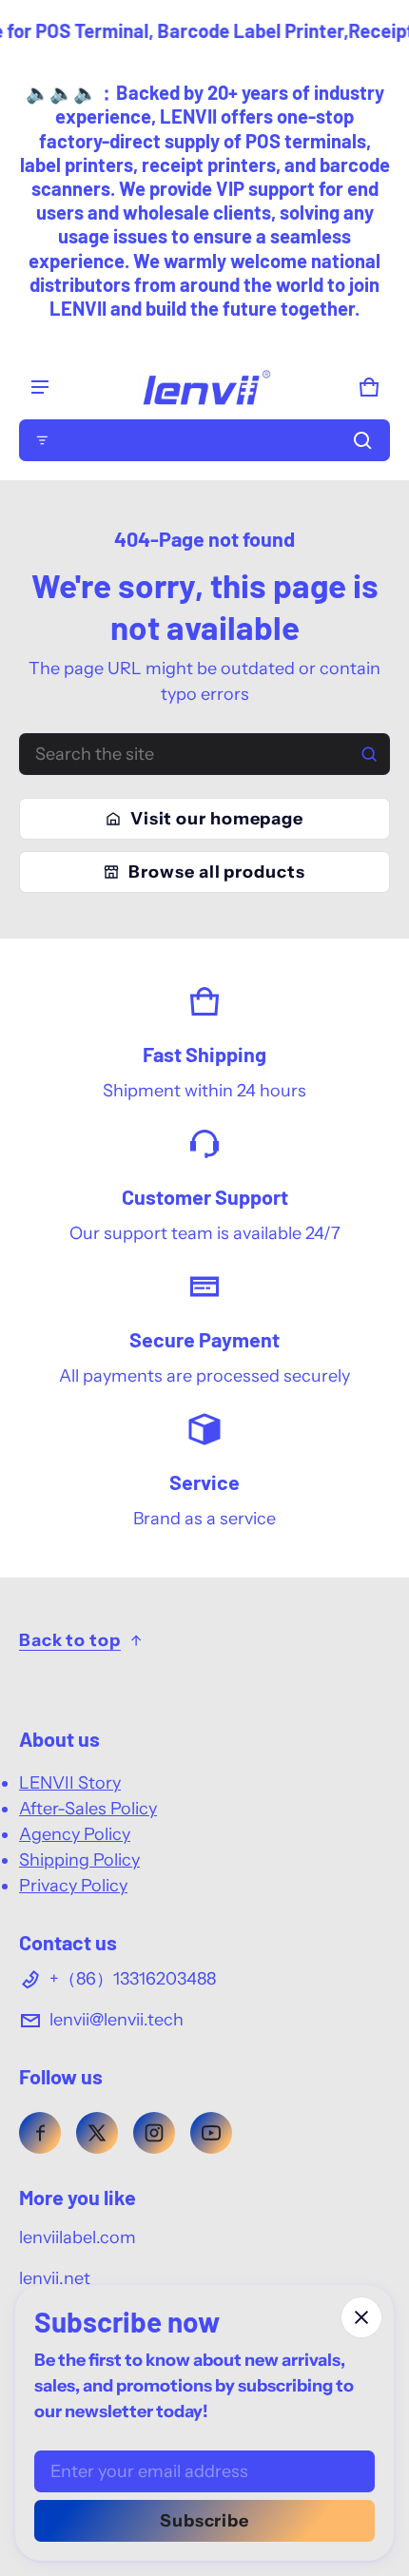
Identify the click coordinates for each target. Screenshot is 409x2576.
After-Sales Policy (88, 1809)
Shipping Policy (79, 1860)
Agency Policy (75, 1834)
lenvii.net (55, 2278)
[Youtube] (211, 2133)
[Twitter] (97, 2133)
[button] (204, 440)
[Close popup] (361, 2317)
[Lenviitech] (204, 387)
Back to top (70, 1640)
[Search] (369, 754)
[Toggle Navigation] (40, 387)
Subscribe (204, 2521)
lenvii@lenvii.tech (117, 2020)
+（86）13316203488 (133, 1979)
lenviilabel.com (78, 2237)
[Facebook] (40, 2133)
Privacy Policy (73, 1886)
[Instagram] (154, 2133)
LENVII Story (70, 1783)
